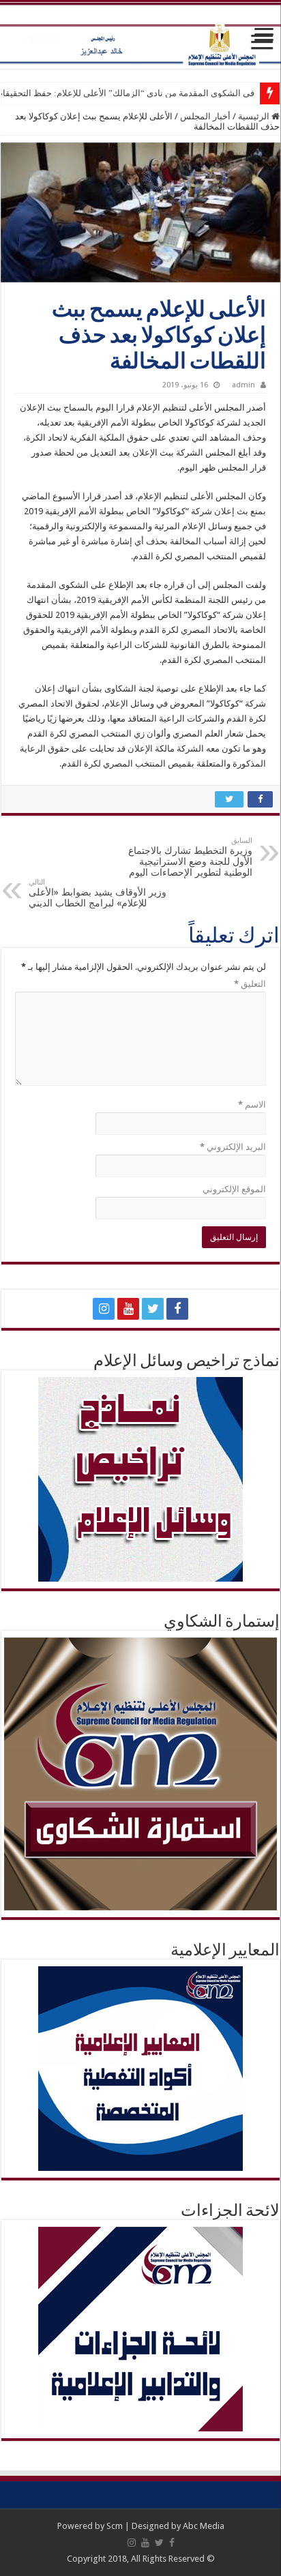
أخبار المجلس (205, 116)
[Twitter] (153, 1309)
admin (243, 385)
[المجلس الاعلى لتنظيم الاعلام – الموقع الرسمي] (140, 35)
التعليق (250, 984)
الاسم (252, 1105)
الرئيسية (255, 116)
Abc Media (204, 2526)
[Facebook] (177, 1309)
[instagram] (104, 1309)
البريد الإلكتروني (233, 1147)
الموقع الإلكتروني (234, 1189)
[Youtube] (128, 1309)
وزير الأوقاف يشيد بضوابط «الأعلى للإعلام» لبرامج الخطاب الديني (98, 893)
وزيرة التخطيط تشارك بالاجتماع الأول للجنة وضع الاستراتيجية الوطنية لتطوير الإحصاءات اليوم (190, 857)
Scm (115, 2526)
